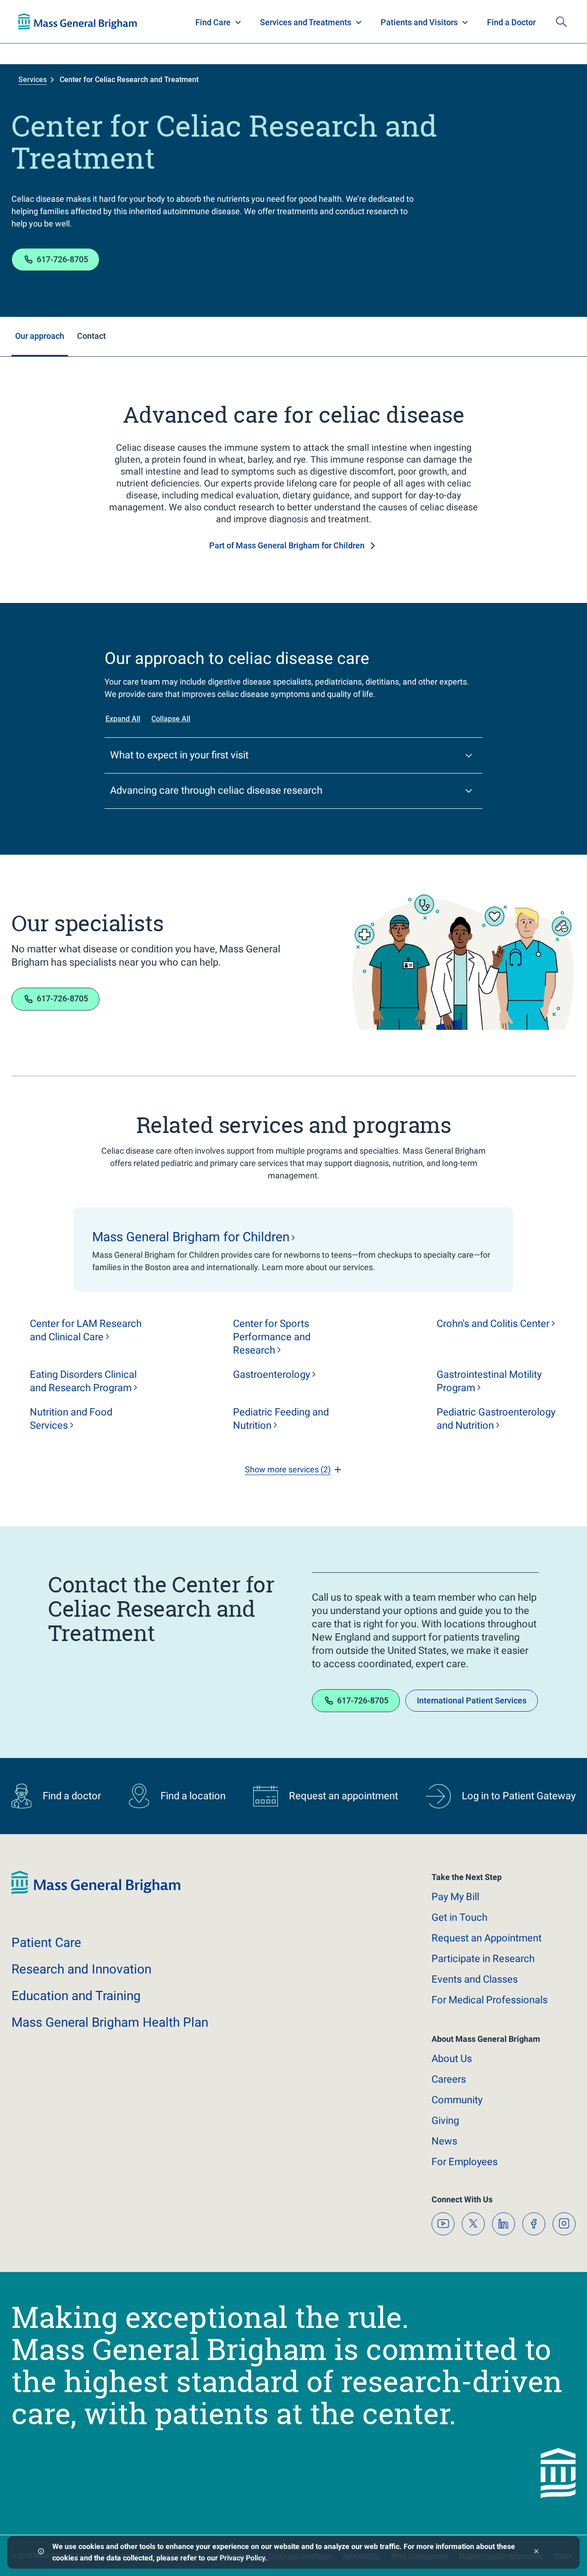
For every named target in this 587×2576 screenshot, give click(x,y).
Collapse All (171, 719)
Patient (46, 1943)
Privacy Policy (242, 2558)
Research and (81, 1969)
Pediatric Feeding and (281, 1419)
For (465, 2162)
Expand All (123, 719)
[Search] (561, 22)
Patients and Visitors (419, 22)
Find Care (213, 22)
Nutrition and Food (71, 1419)
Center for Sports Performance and (272, 1337)
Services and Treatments (306, 22)
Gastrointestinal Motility (489, 1381)
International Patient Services (472, 1700)
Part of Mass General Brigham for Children (287, 545)
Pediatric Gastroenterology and (496, 1419)
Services (33, 80)
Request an (487, 1938)
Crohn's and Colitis (493, 1324)
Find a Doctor (511, 22)
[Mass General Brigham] (78, 22)
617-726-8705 (62, 259)
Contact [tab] (91, 336)
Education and (76, 1996)
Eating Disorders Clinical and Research (83, 1381)
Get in (460, 1917)
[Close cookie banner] (536, 2552)
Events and (475, 1979)
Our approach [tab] (40, 336)
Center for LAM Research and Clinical (86, 1330)
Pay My (455, 1897)
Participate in (483, 1959)
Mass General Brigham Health (110, 2022)
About (452, 2059)
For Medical (490, 2000)
